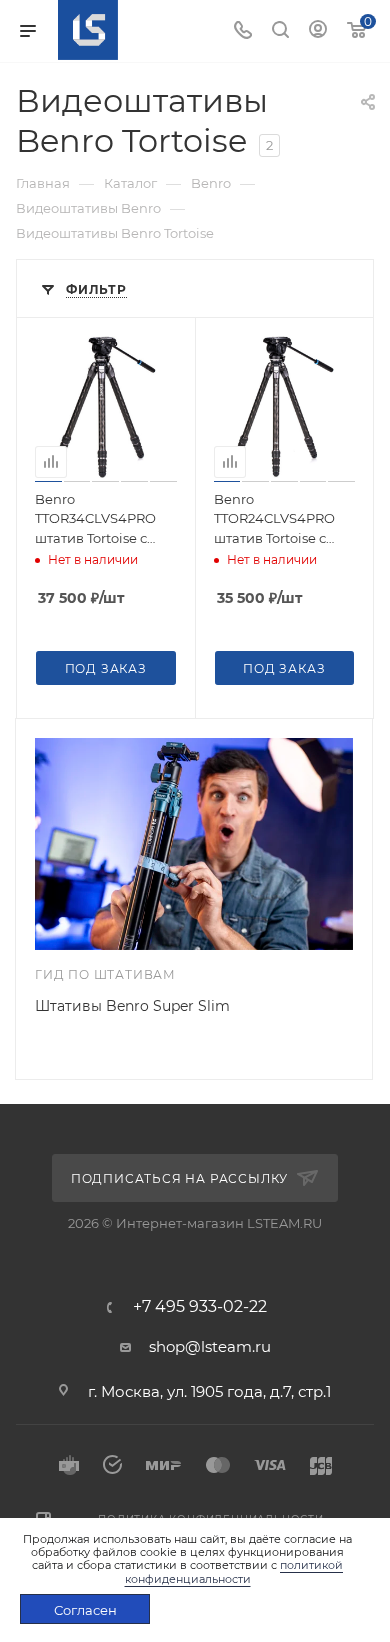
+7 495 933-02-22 (200, 1307)
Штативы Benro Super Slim (132, 1006)
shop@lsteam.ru (210, 1346)
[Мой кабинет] (318, 31)
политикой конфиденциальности (234, 1571)
